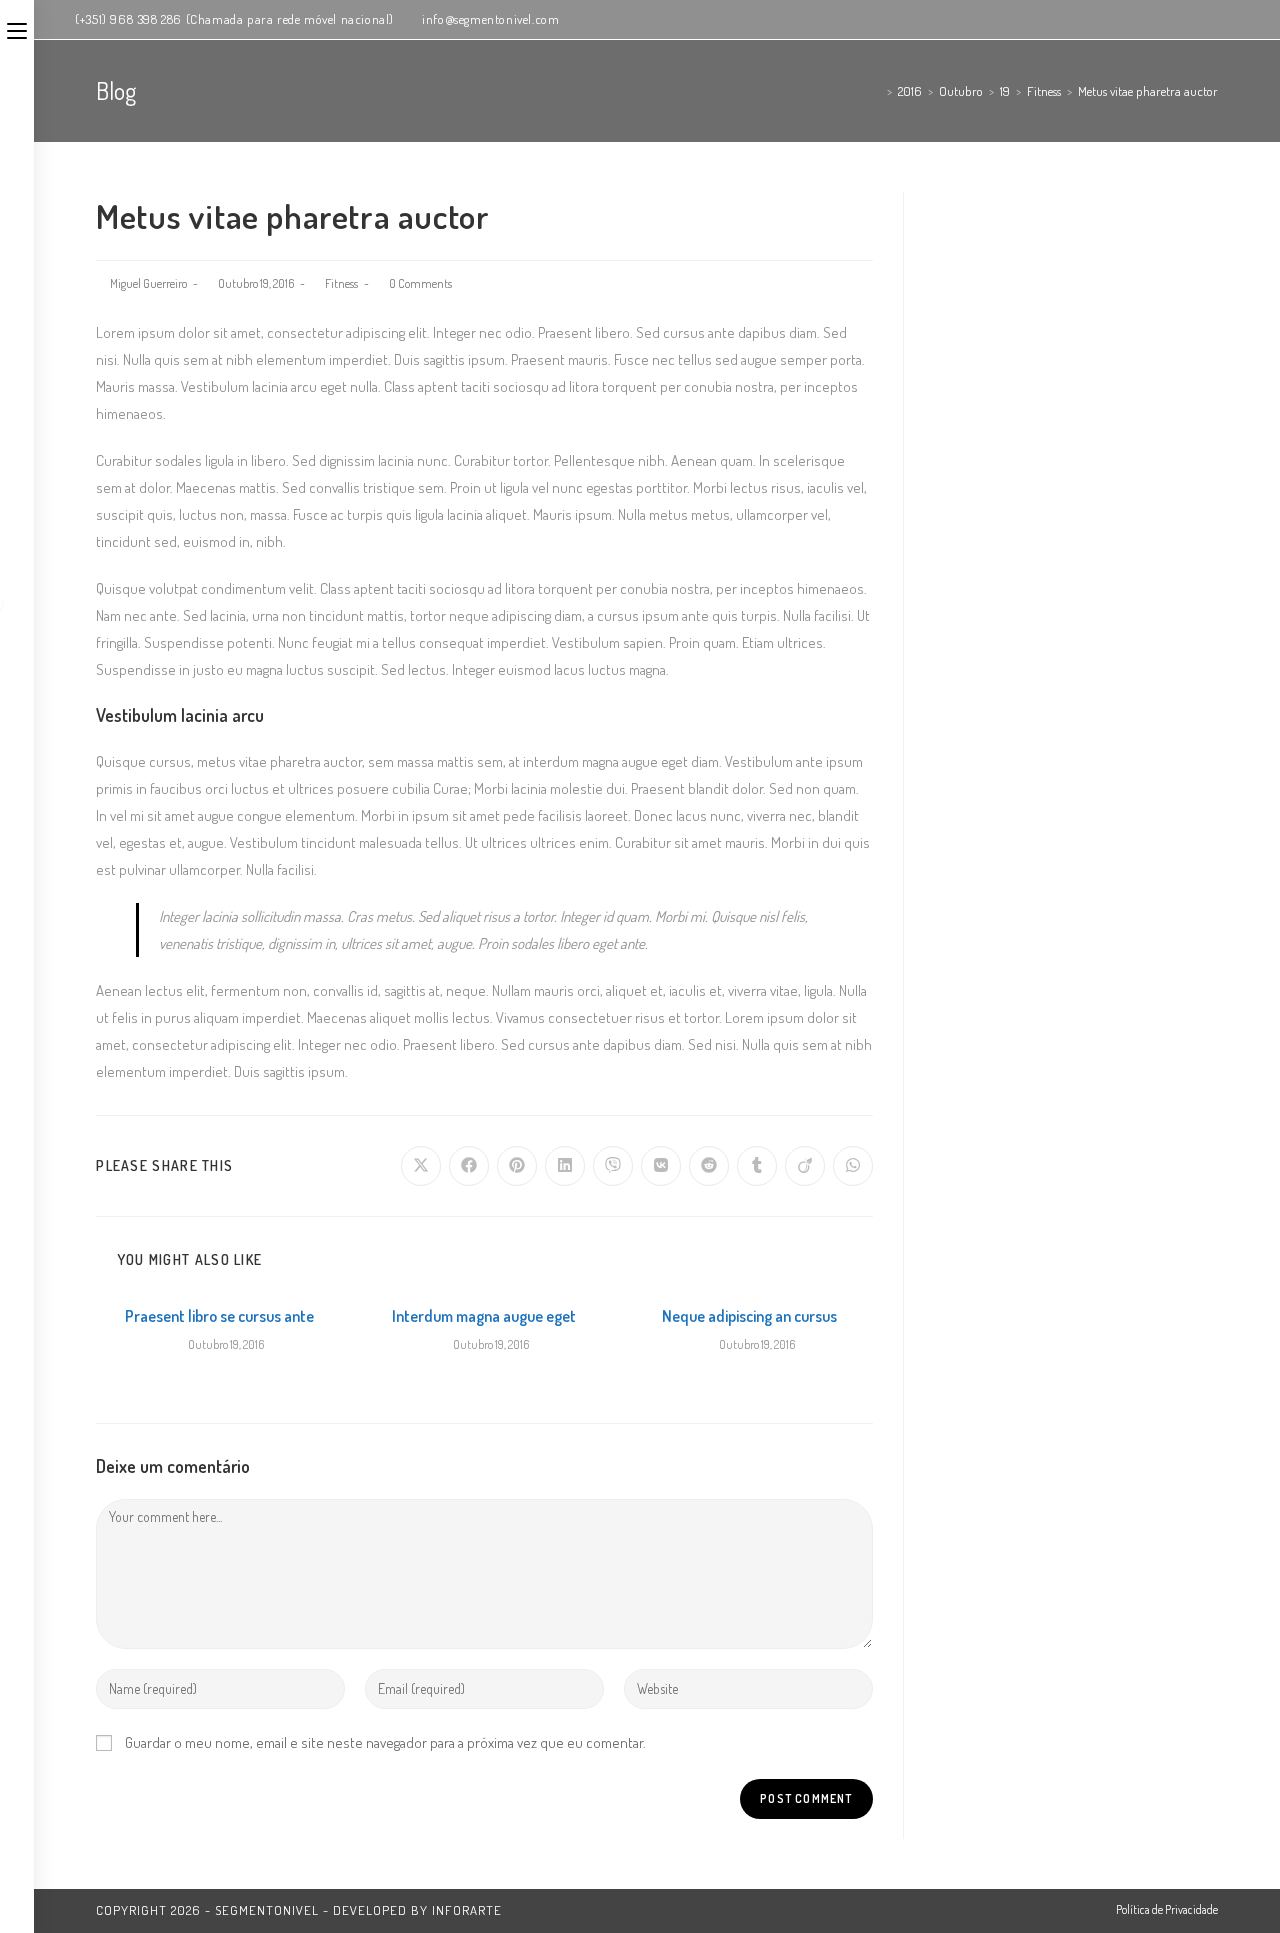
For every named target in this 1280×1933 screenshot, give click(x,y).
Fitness (341, 283)
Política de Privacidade (1167, 1909)
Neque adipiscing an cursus (749, 1316)
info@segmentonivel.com (490, 19)
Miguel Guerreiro (148, 283)
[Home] (876, 91)
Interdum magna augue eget (484, 1316)
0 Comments (420, 283)
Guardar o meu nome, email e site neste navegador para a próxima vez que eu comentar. (385, 1742)
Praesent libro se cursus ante (219, 1316)
